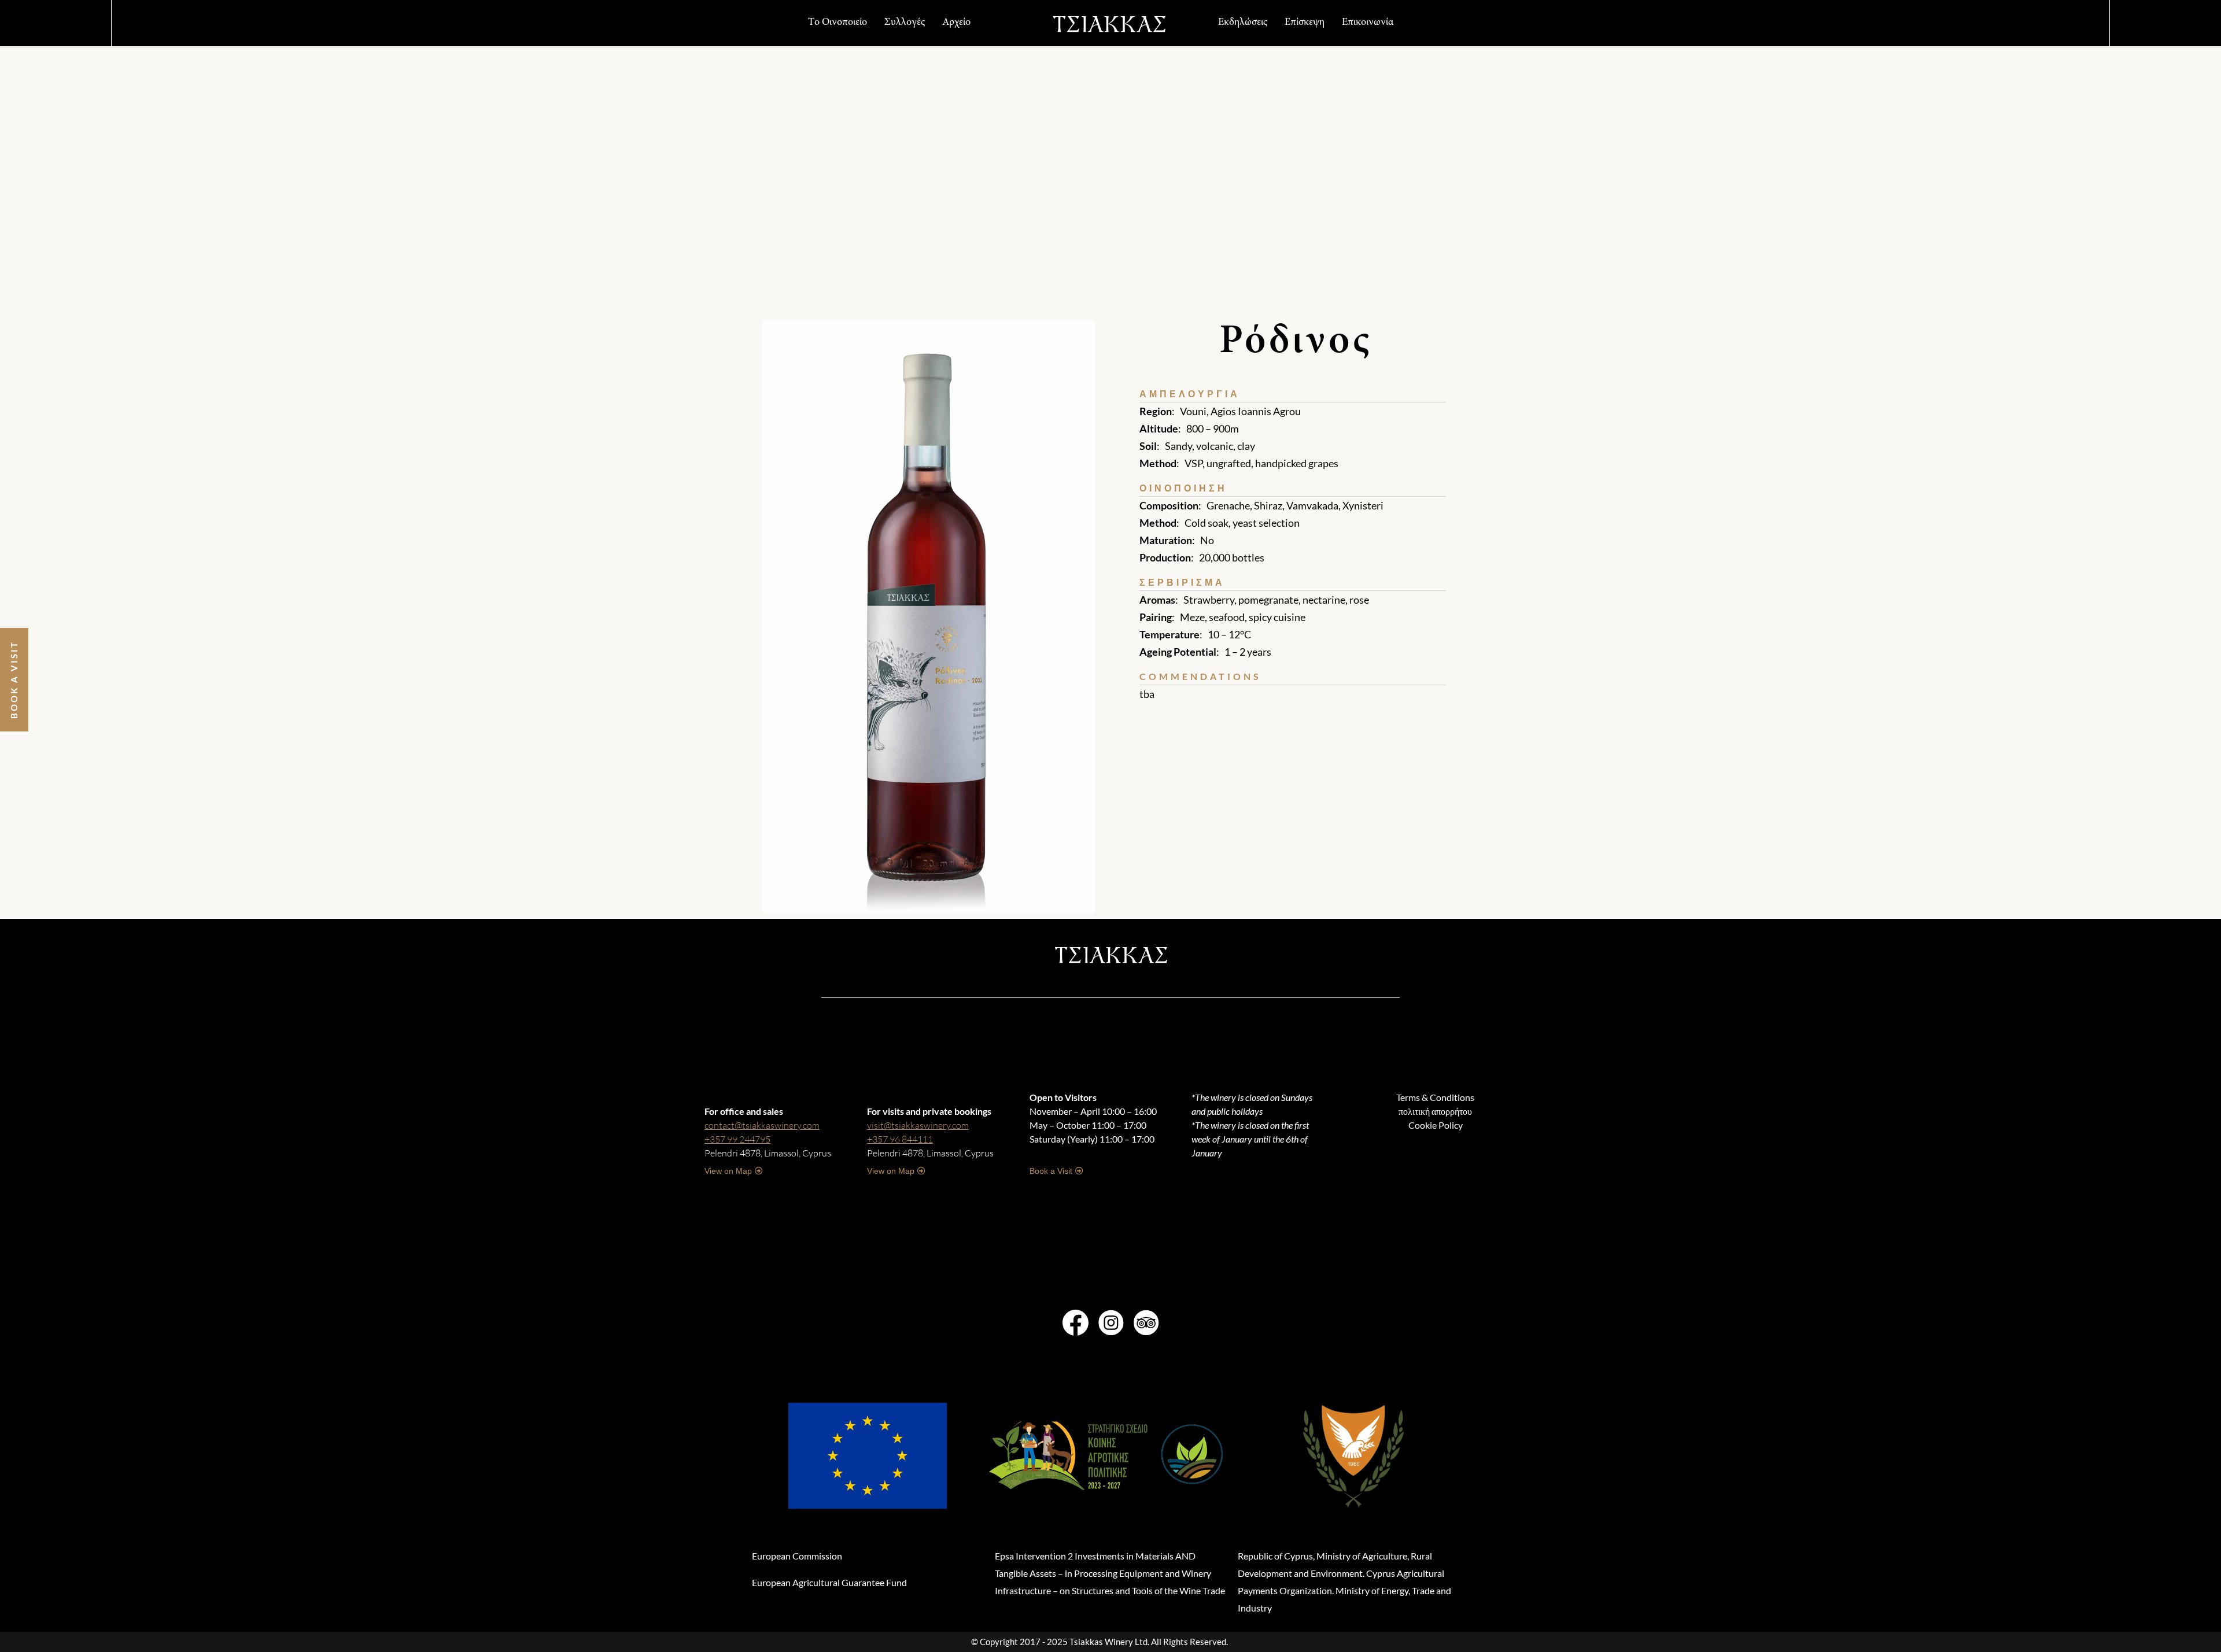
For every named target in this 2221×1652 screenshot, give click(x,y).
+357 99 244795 (737, 1139)
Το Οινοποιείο (838, 23)
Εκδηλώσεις (1243, 23)
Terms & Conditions (1435, 1097)
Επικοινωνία (1368, 23)
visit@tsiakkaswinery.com (918, 1125)
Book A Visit (14, 680)
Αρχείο (956, 23)
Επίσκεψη (1305, 23)
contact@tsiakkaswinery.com (762, 1125)
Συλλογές (905, 23)
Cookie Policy (1436, 1125)
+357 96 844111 (900, 1139)
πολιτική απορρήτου (1435, 1111)
